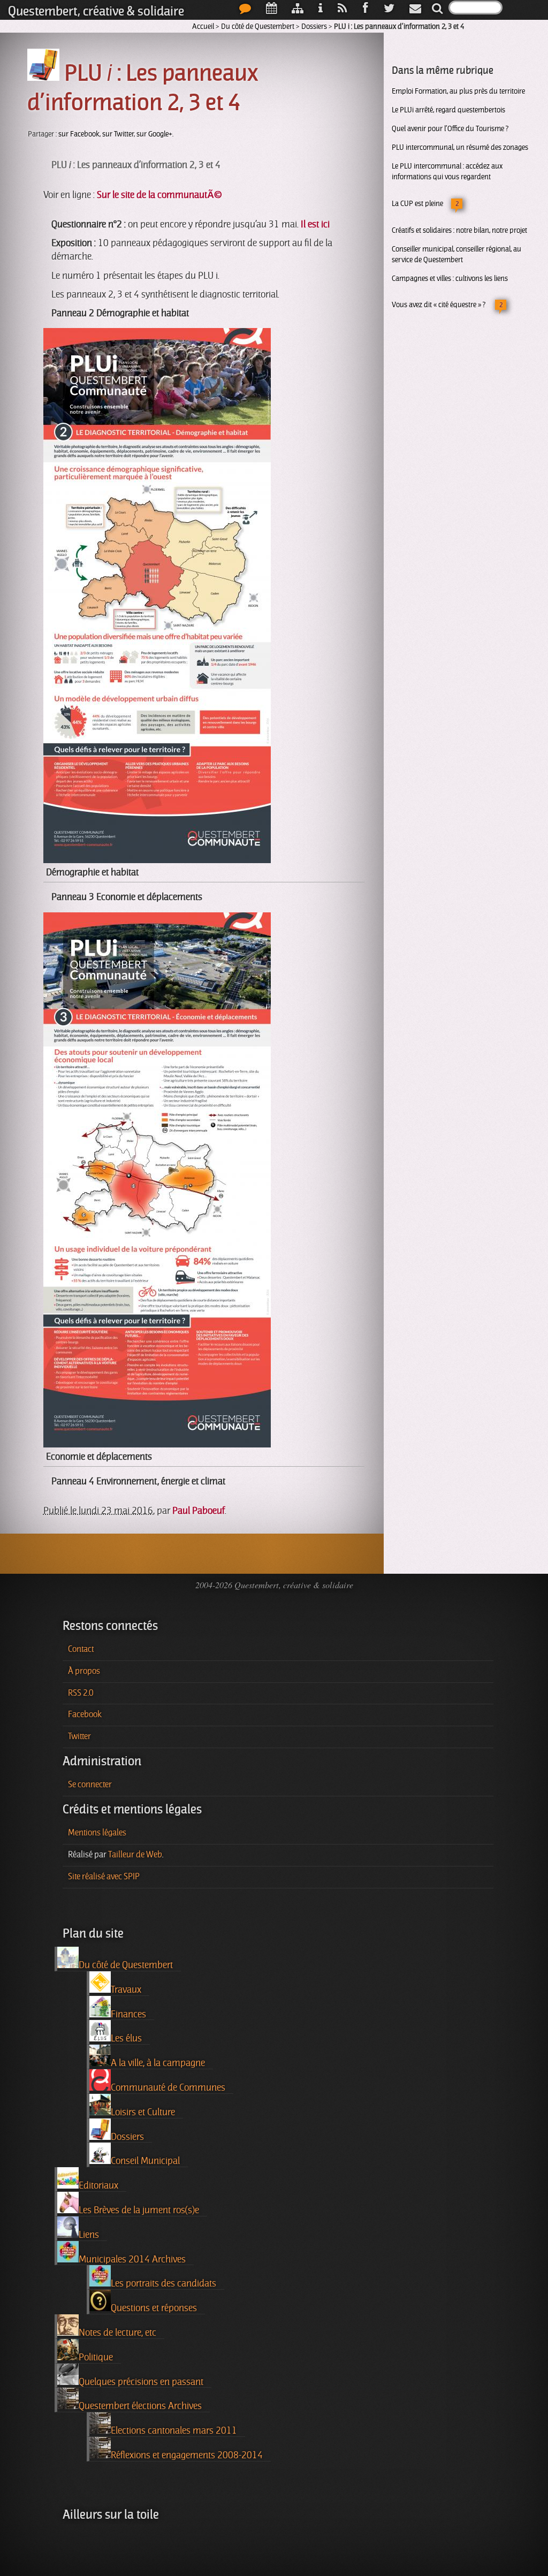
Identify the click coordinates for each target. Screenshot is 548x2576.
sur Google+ (154, 134)
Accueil (203, 26)
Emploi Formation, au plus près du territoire (458, 91)
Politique (96, 2357)
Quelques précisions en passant (141, 2382)
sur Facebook (79, 134)
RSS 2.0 (81, 1693)
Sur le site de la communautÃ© (159, 195)
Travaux (126, 1990)
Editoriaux (98, 2185)
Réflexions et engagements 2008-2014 (187, 2455)
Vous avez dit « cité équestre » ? (439, 304)
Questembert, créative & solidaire (96, 11)
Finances (128, 2014)
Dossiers (314, 26)
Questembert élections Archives (140, 2406)
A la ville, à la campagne (158, 2063)
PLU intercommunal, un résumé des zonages (460, 147)
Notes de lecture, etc (117, 2333)
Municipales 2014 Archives (132, 2259)
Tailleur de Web (135, 1855)
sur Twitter (118, 134)
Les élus (126, 2038)
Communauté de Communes (168, 2087)
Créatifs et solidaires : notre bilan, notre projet (459, 230)
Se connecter (90, 1785)
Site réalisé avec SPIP (104, 1877)
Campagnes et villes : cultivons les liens (450, 278)
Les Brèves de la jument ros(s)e (139, 2210)
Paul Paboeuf (199, 1511)
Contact (81, 1649)
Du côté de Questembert (258, 26)
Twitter (79, 1736)
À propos (84, 1671)
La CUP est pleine (417, 203)
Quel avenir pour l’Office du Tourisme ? (450, 128)
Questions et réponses (154, 2308)
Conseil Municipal (145, 2161)
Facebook (85, 1714)
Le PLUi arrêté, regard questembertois (448, 110)
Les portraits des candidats (163, 2283)
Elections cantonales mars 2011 (174, 2430)
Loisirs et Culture (143, 2112)
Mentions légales (97, 1833)
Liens (89, 2235)
